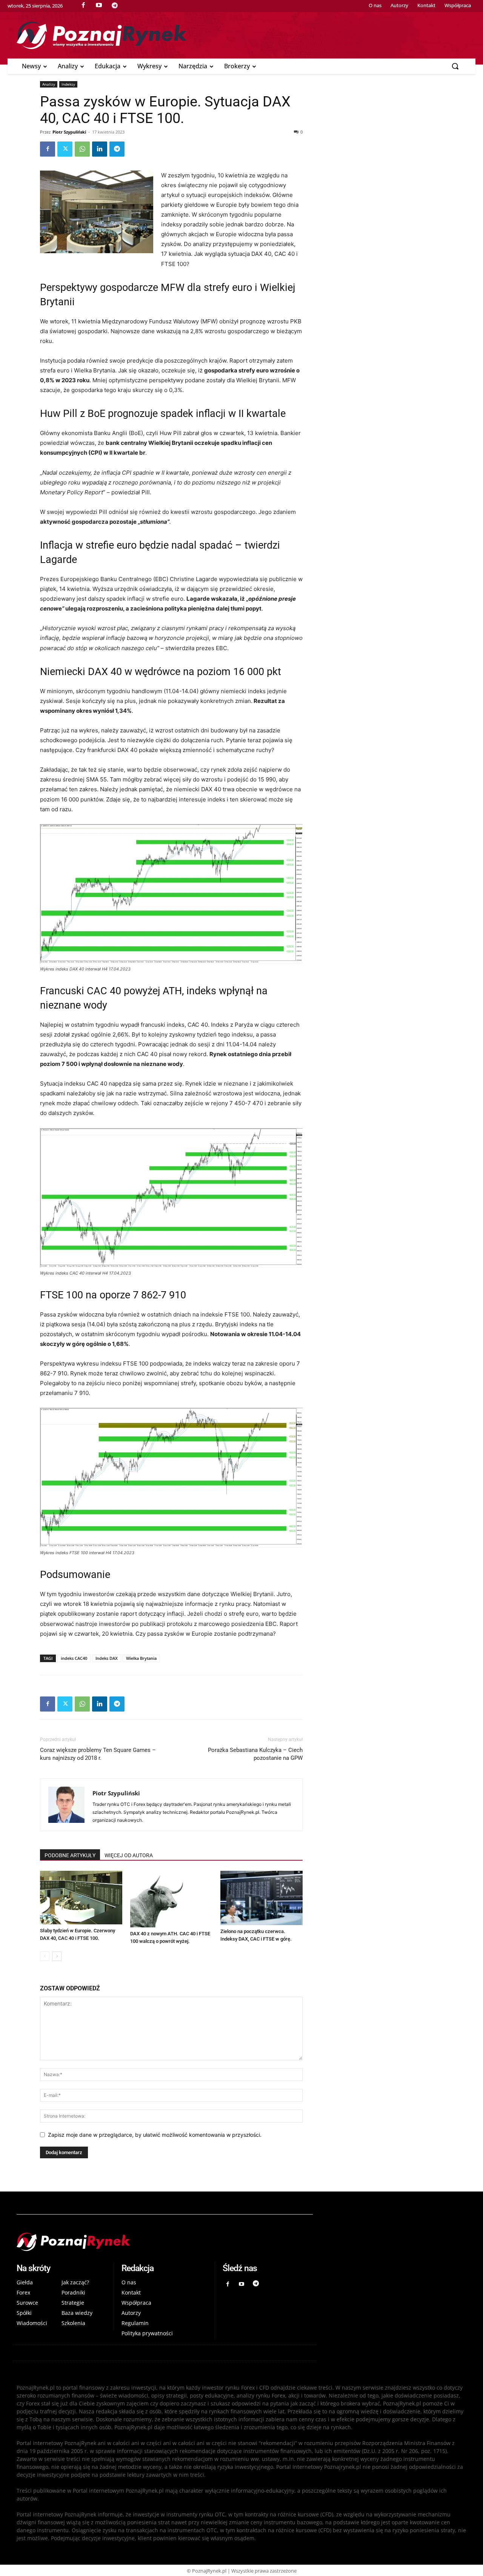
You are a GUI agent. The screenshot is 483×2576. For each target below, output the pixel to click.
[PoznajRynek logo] (165, 2242)
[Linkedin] (100, 149)
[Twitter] (65, 149)
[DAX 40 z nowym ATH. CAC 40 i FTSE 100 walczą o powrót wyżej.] (171, 1899)
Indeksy (68, 84)
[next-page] (57, 1956)
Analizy (49, 84)
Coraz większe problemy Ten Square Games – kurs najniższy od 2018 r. (98, 1754)
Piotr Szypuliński (69, 132)
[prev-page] (45, 1956)
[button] (455, 66)
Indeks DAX (107, 1658)
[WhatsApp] (82, 149)
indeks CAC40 (74, 1658)
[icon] (115, 5)
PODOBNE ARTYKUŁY (70, 1855)
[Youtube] (242, 2284)
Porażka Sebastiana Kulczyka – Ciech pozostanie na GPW (255, 1754)
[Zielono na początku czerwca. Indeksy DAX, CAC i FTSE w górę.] (261, 1898)
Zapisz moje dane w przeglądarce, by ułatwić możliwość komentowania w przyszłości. (155, 2135)
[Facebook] (48, 149)
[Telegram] (117, 149)
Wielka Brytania (141, 1658)
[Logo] (241, 35)
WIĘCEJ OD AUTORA (129, 1855)
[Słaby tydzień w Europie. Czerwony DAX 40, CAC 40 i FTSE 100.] (81, 1898)
